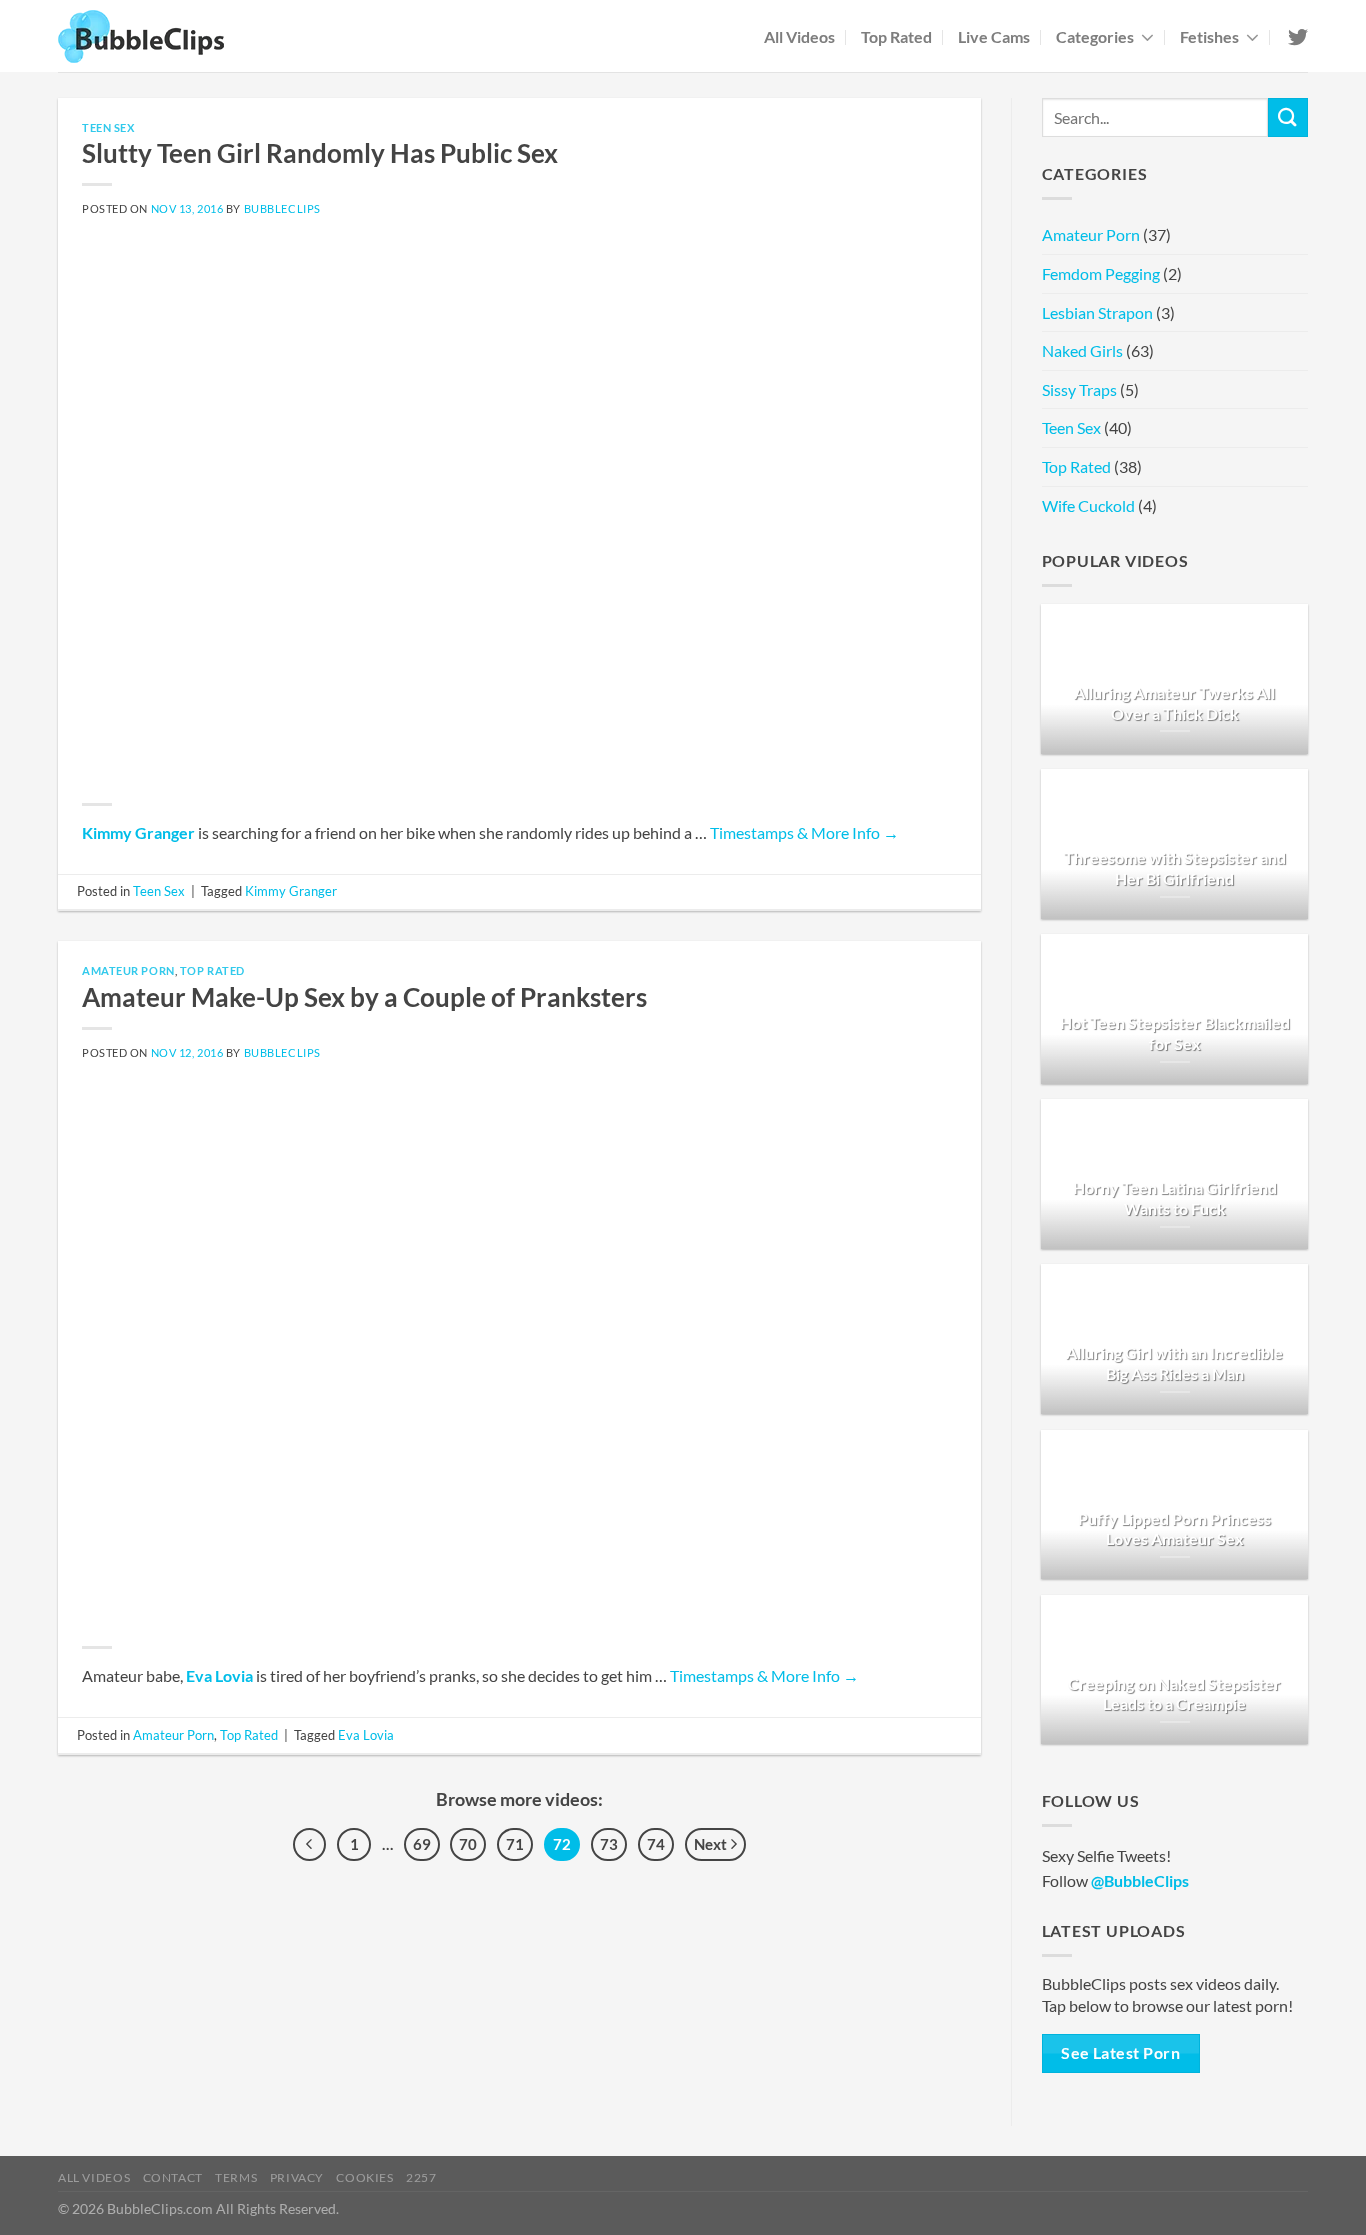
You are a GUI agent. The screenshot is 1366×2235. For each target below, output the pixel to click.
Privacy (297, 2177)
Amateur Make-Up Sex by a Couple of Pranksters (364, 997)
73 (609, 1844)
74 (656, 1844)
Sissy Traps (1079, 389)
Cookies (364, 2177)
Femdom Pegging (1101, 273)
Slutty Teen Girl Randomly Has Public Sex (320, 153)
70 (468, 1844)
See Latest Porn (1120, 2053)
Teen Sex (108, 127)
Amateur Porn (128, 970)
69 (422, 1844)
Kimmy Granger (138, 832)
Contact (173, 2177)
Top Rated (896, 36)
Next (712, 1844)
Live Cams (994, 36)
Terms (236, 2177)
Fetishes (1209, 36)
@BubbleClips (1140, 1880)
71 (515, 1844)
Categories (1095, 36)
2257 (421, 2177)
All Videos (799, 36)
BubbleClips (282, 208)
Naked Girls (1082, 350)
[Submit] (1288, 117)
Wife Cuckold (1088, 505)
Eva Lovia (219, 1675)
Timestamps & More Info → (804, 832)
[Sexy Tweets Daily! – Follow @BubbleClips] (1296, 37)
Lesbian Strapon (1097, 312)
